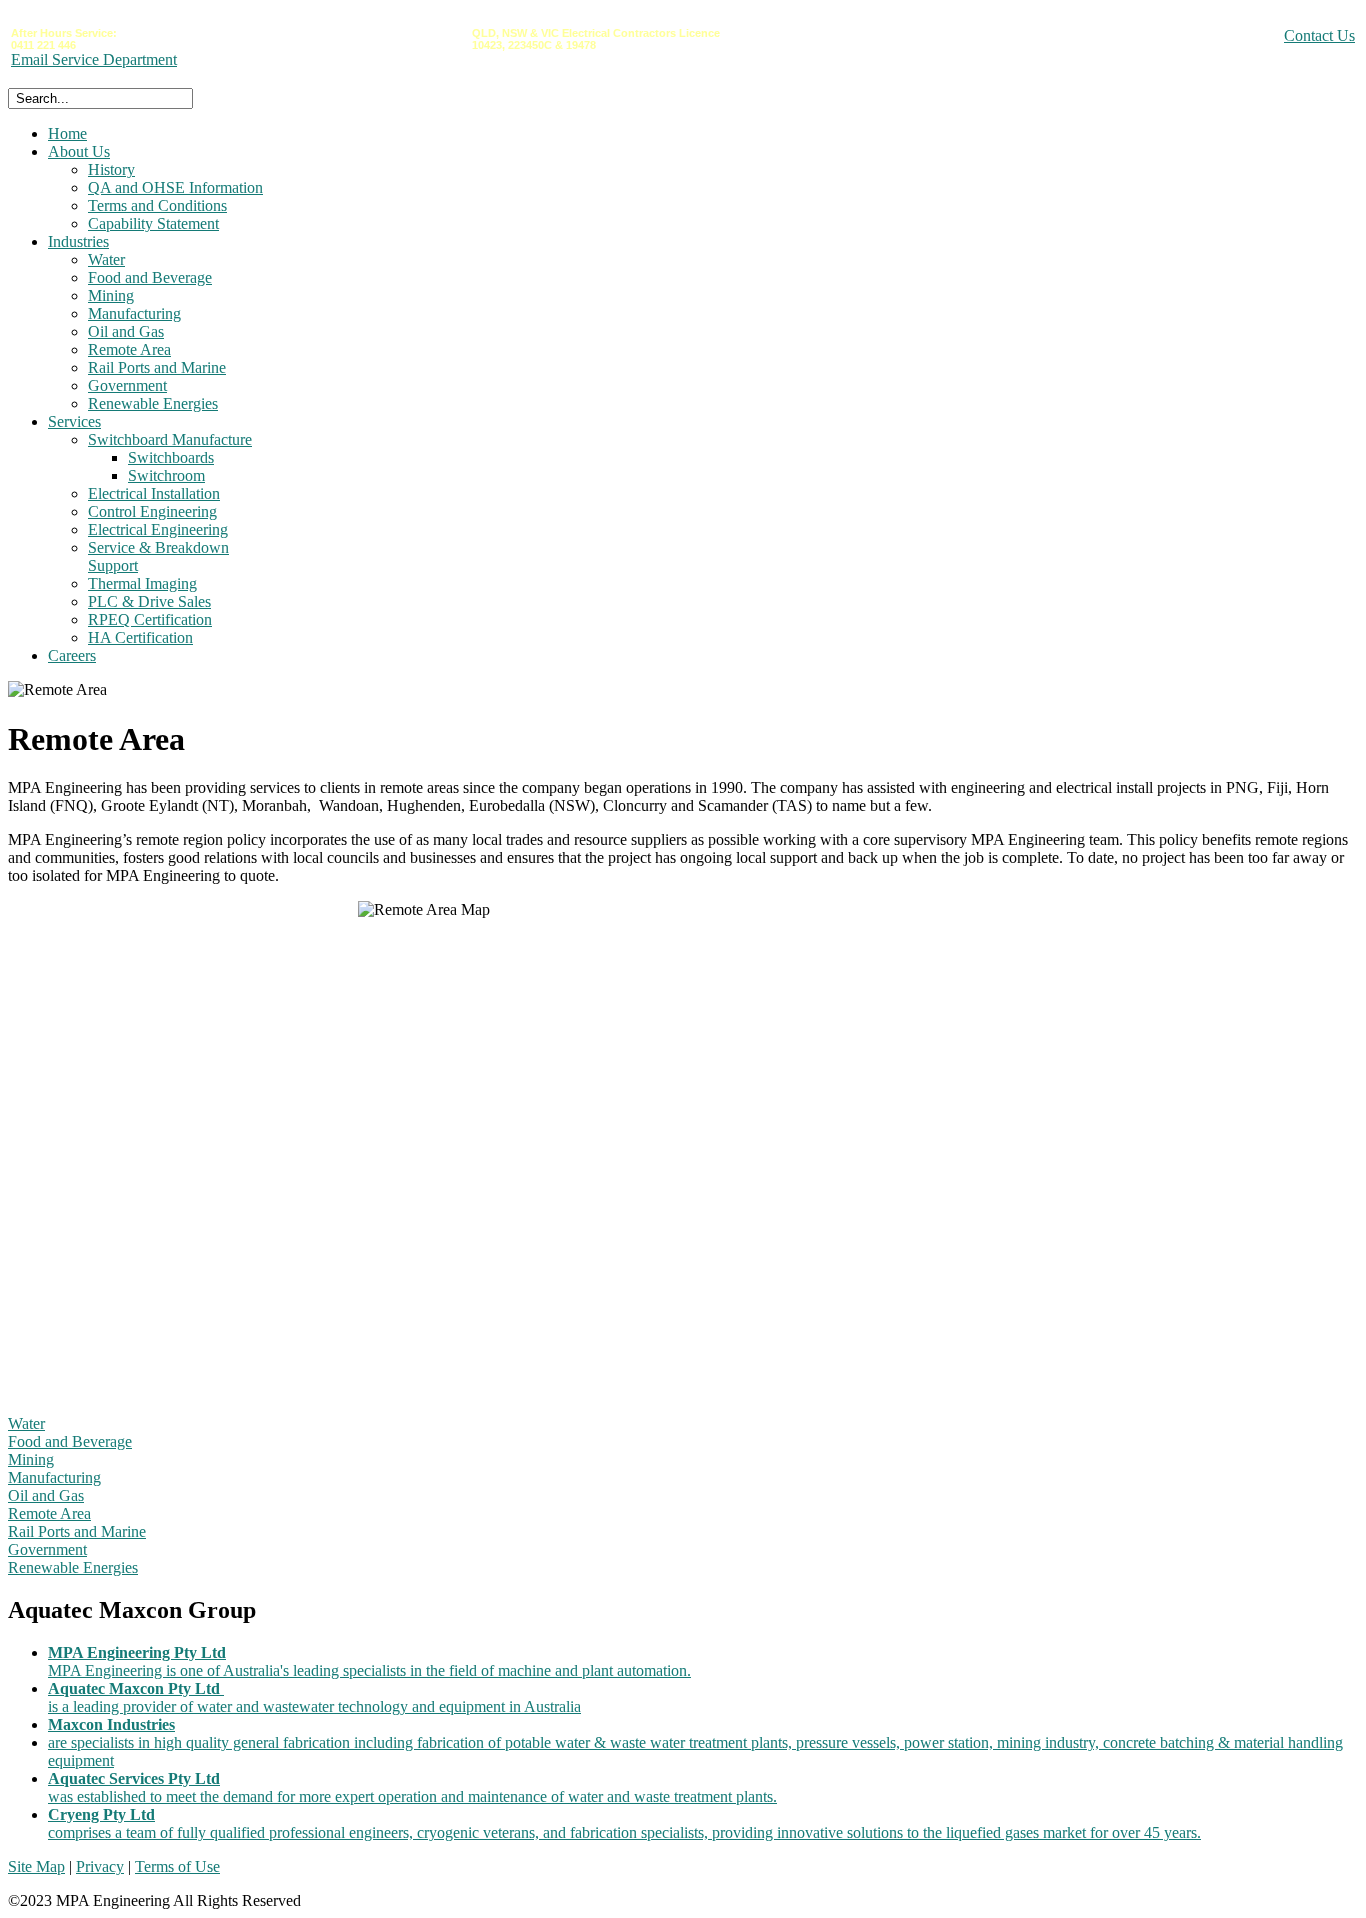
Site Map (36, 1866)
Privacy (100, 1866)
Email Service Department (94, 59)
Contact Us (1319, 35)
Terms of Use (177, 1866)
